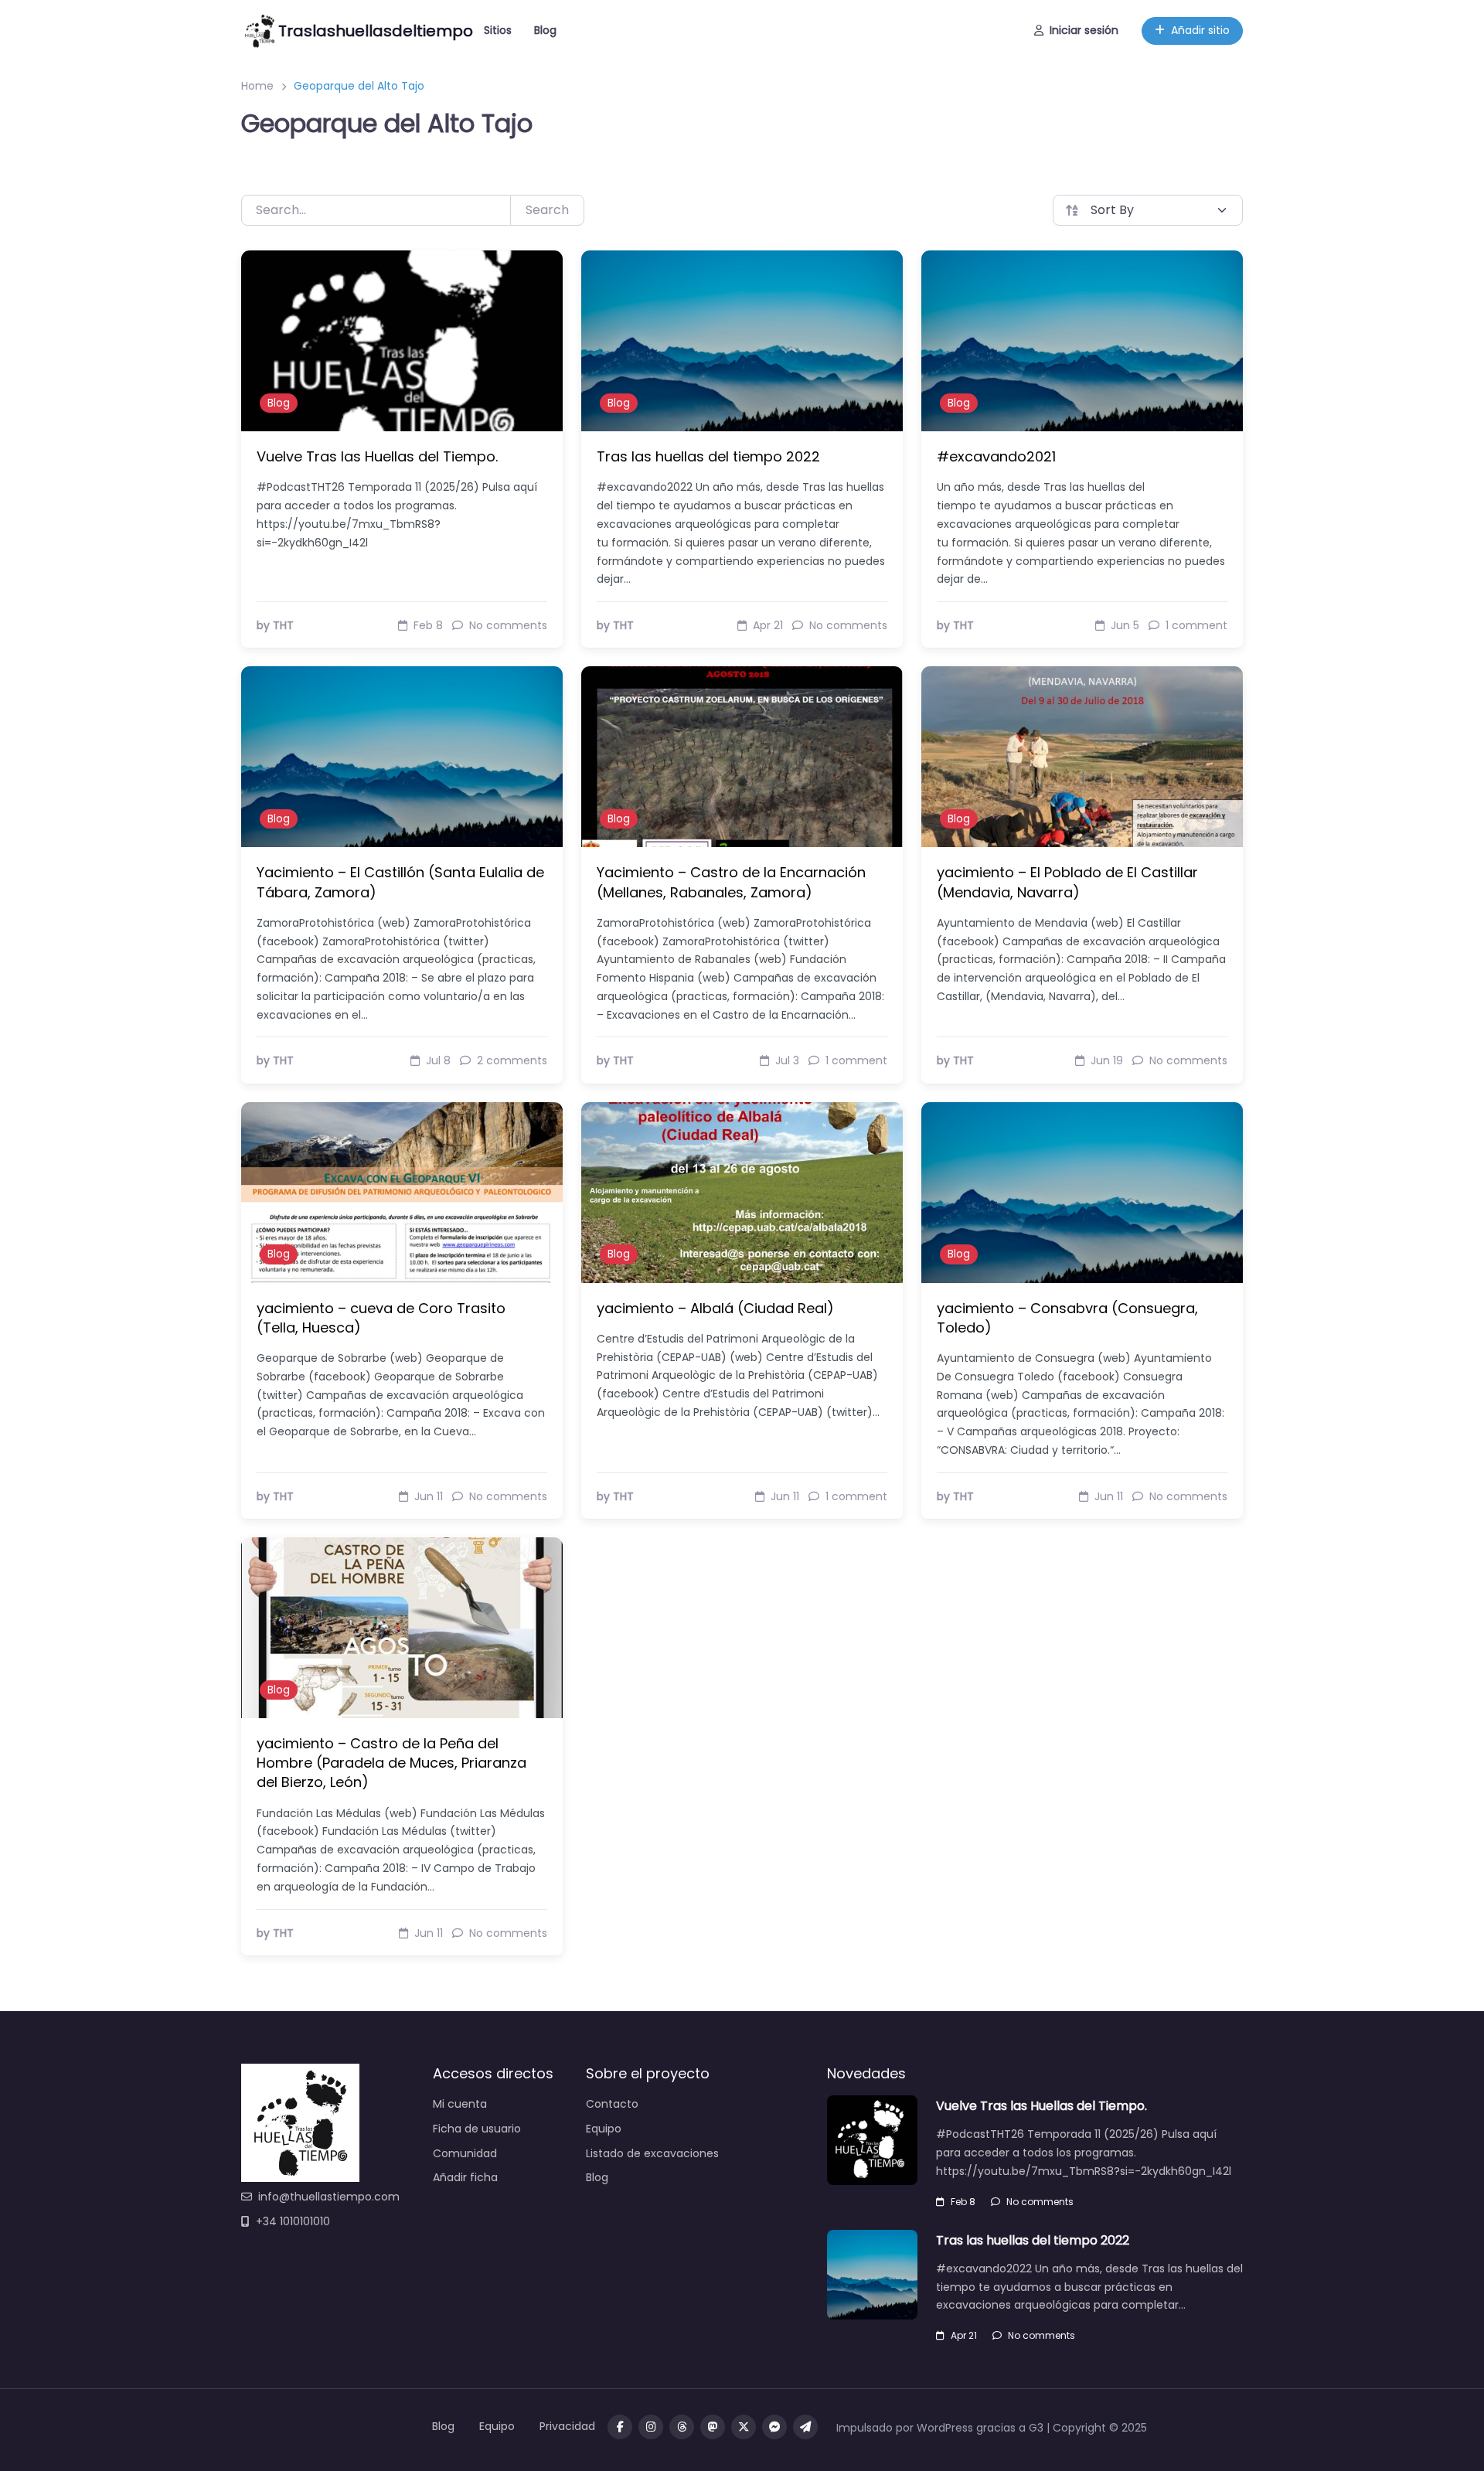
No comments (1040, 2202)
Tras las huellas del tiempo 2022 (708, 456)
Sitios (498, 30)
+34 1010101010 (293, 2221)
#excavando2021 (996, 456)
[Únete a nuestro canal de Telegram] (805, 2427)
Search (547, 210)
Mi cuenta (460, 2104)
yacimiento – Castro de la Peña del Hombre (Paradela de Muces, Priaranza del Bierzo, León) (391, 1763)
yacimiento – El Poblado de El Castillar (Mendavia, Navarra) (1067, 882)
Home (257, 86)
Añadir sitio (1200, 30)
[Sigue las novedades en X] (744, 2427)
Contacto (612, 2104)
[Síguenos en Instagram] (651, 2427)
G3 (1036, 2428)
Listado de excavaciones (652, 2153)
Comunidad (465, 2153)
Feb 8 (963, 2202)
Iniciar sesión (1084, 30)
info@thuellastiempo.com (329, 2197)
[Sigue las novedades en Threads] (682, 2427)
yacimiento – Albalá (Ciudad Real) (715, 1308)
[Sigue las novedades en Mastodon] (713, 2427)
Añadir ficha (465, 2177)
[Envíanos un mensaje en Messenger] (774, 2427)
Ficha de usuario (477, 2129)
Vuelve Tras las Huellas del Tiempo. (377, 456)
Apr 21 (964, 2335)
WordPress (945, 2428)
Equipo (604, 2129)
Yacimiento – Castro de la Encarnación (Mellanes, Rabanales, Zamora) (731, 882)
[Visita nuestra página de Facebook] (620, 2427)
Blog (545, 30)
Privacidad (567, 2426)
